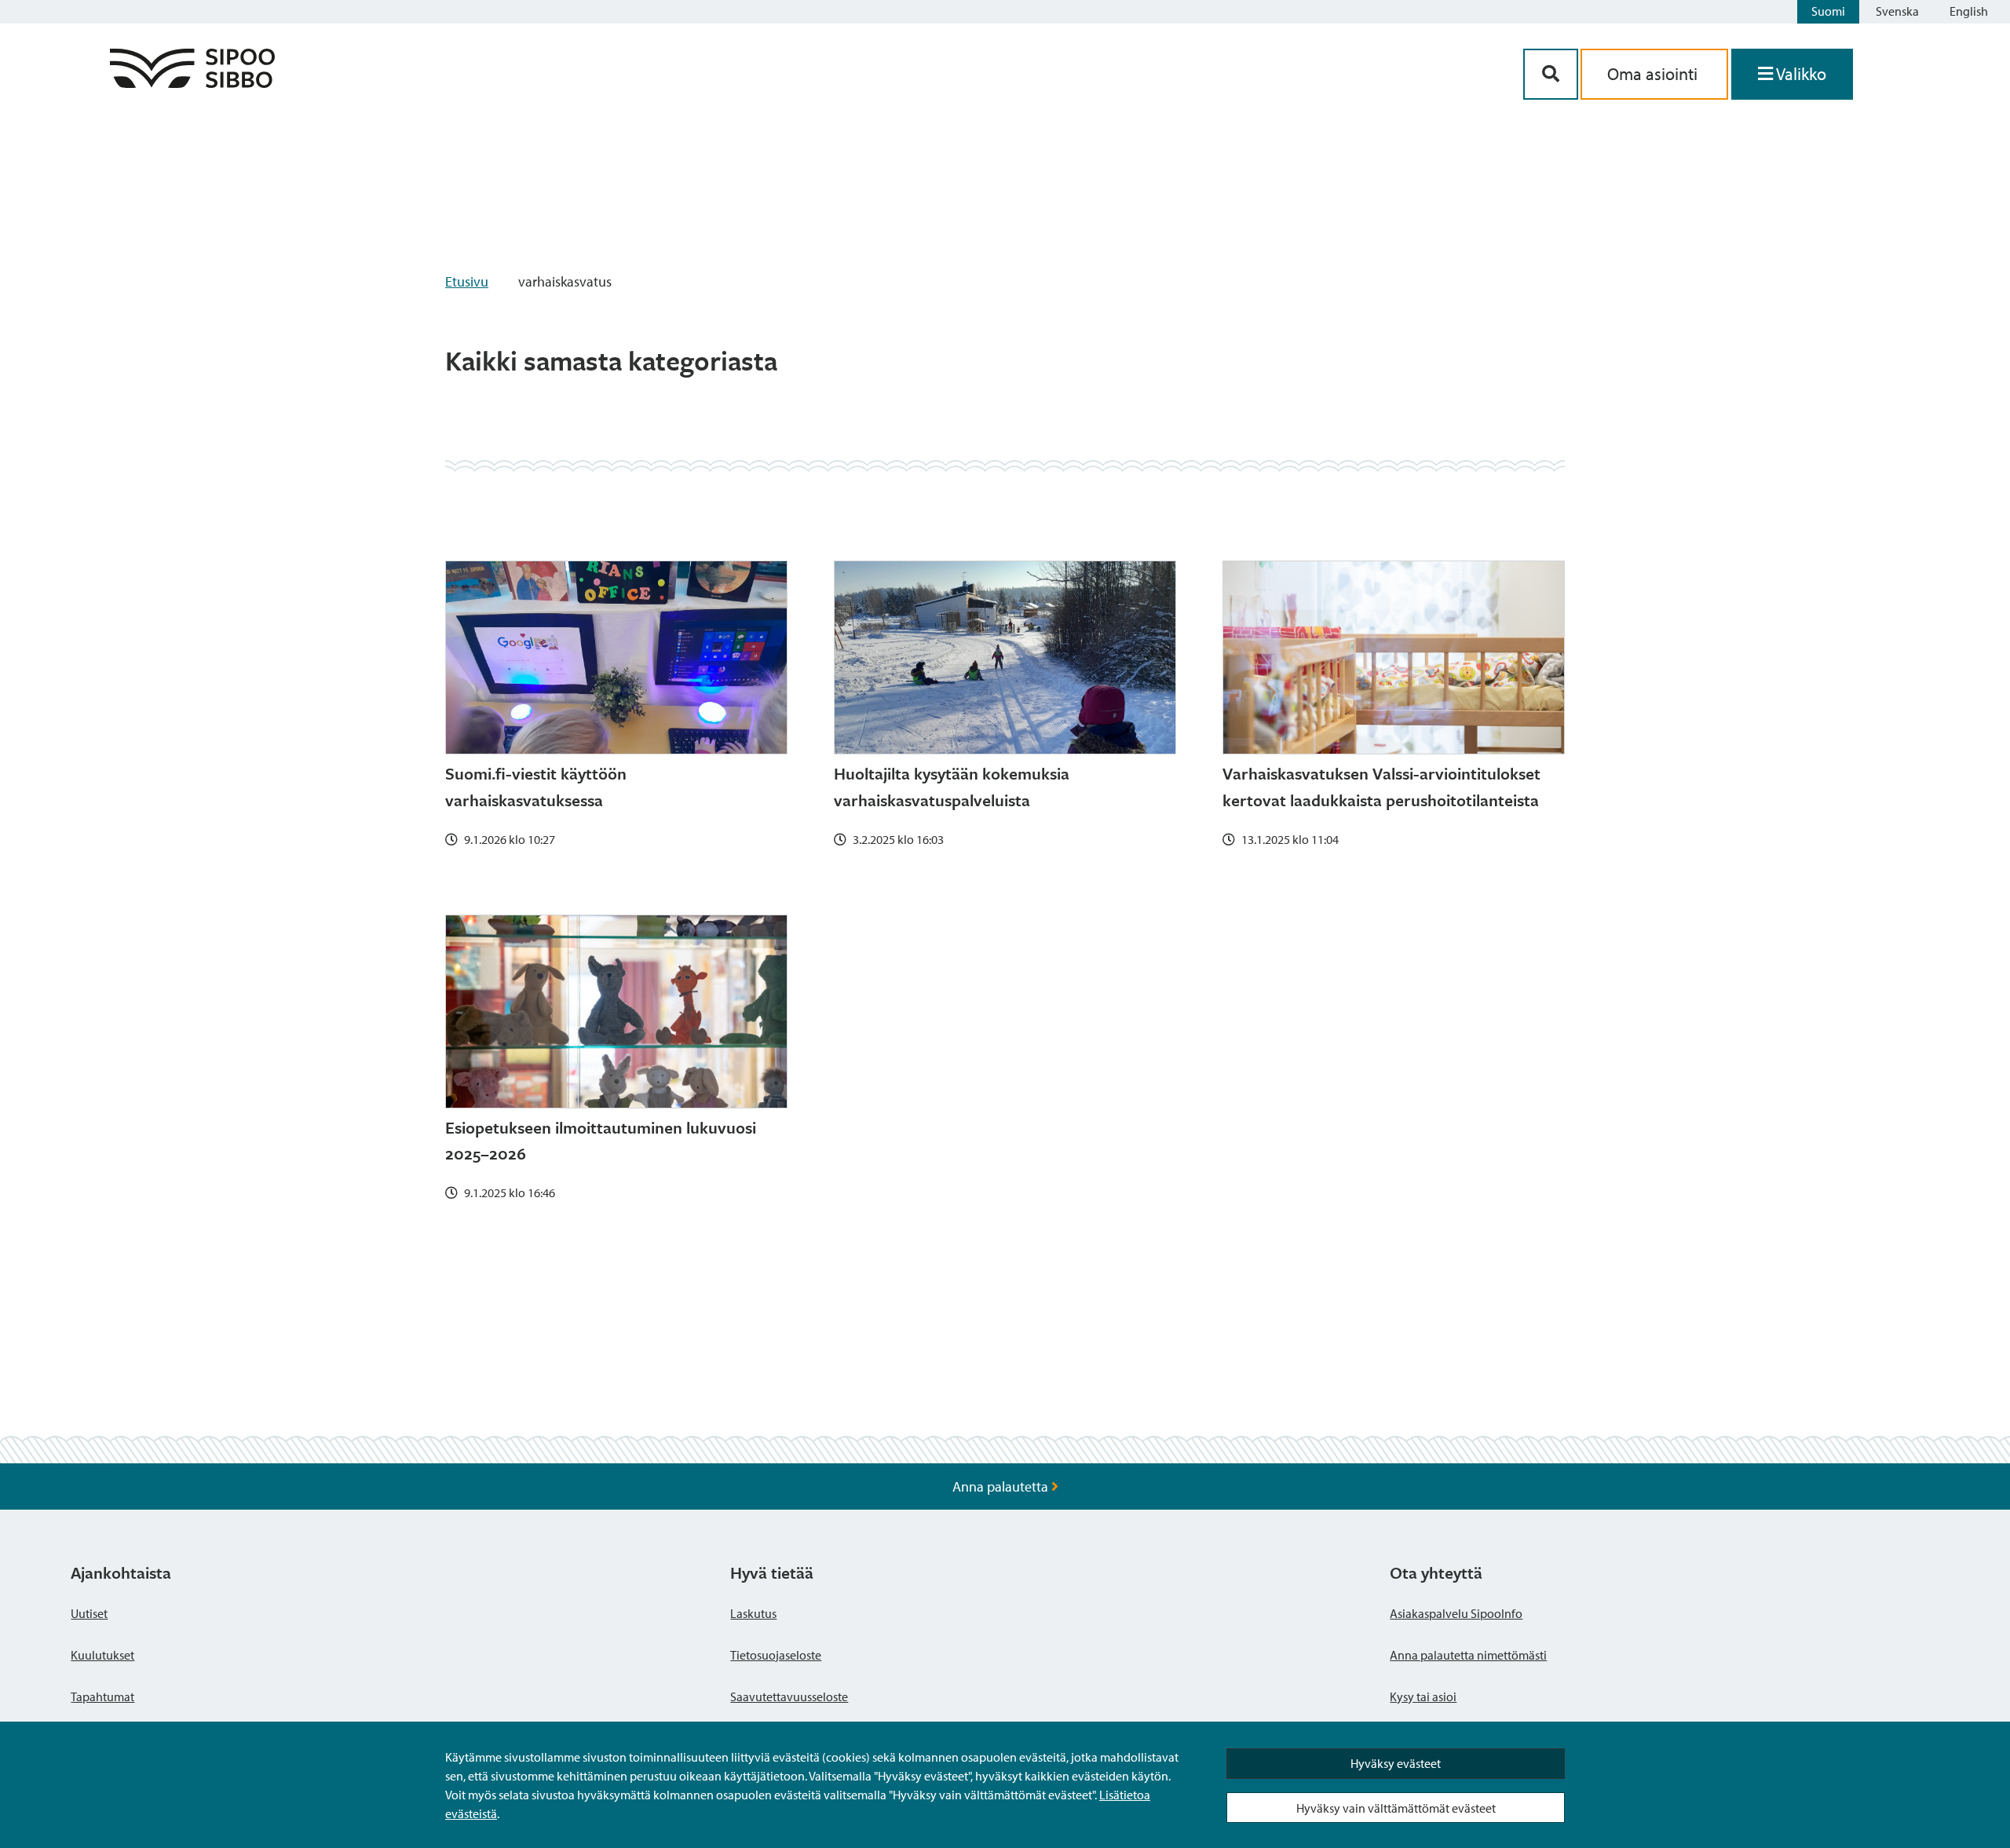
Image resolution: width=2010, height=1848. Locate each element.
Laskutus (753, 1613)
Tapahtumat (102, 1696)
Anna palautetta (1002, 1486)
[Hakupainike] (1551, 74)
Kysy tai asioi (1423, 1696)
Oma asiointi (1654, 74)
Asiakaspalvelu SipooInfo (1456, 1613)
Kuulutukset (102, 1655)
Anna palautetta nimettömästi (1468, 1655)
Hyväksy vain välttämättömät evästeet (1396, 1808)
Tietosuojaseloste (776, 1655)
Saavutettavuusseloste (789, 1696)
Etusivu (467, 281)
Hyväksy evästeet (1396, 1763)
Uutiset (89, 1613)
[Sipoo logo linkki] (192, 83)
